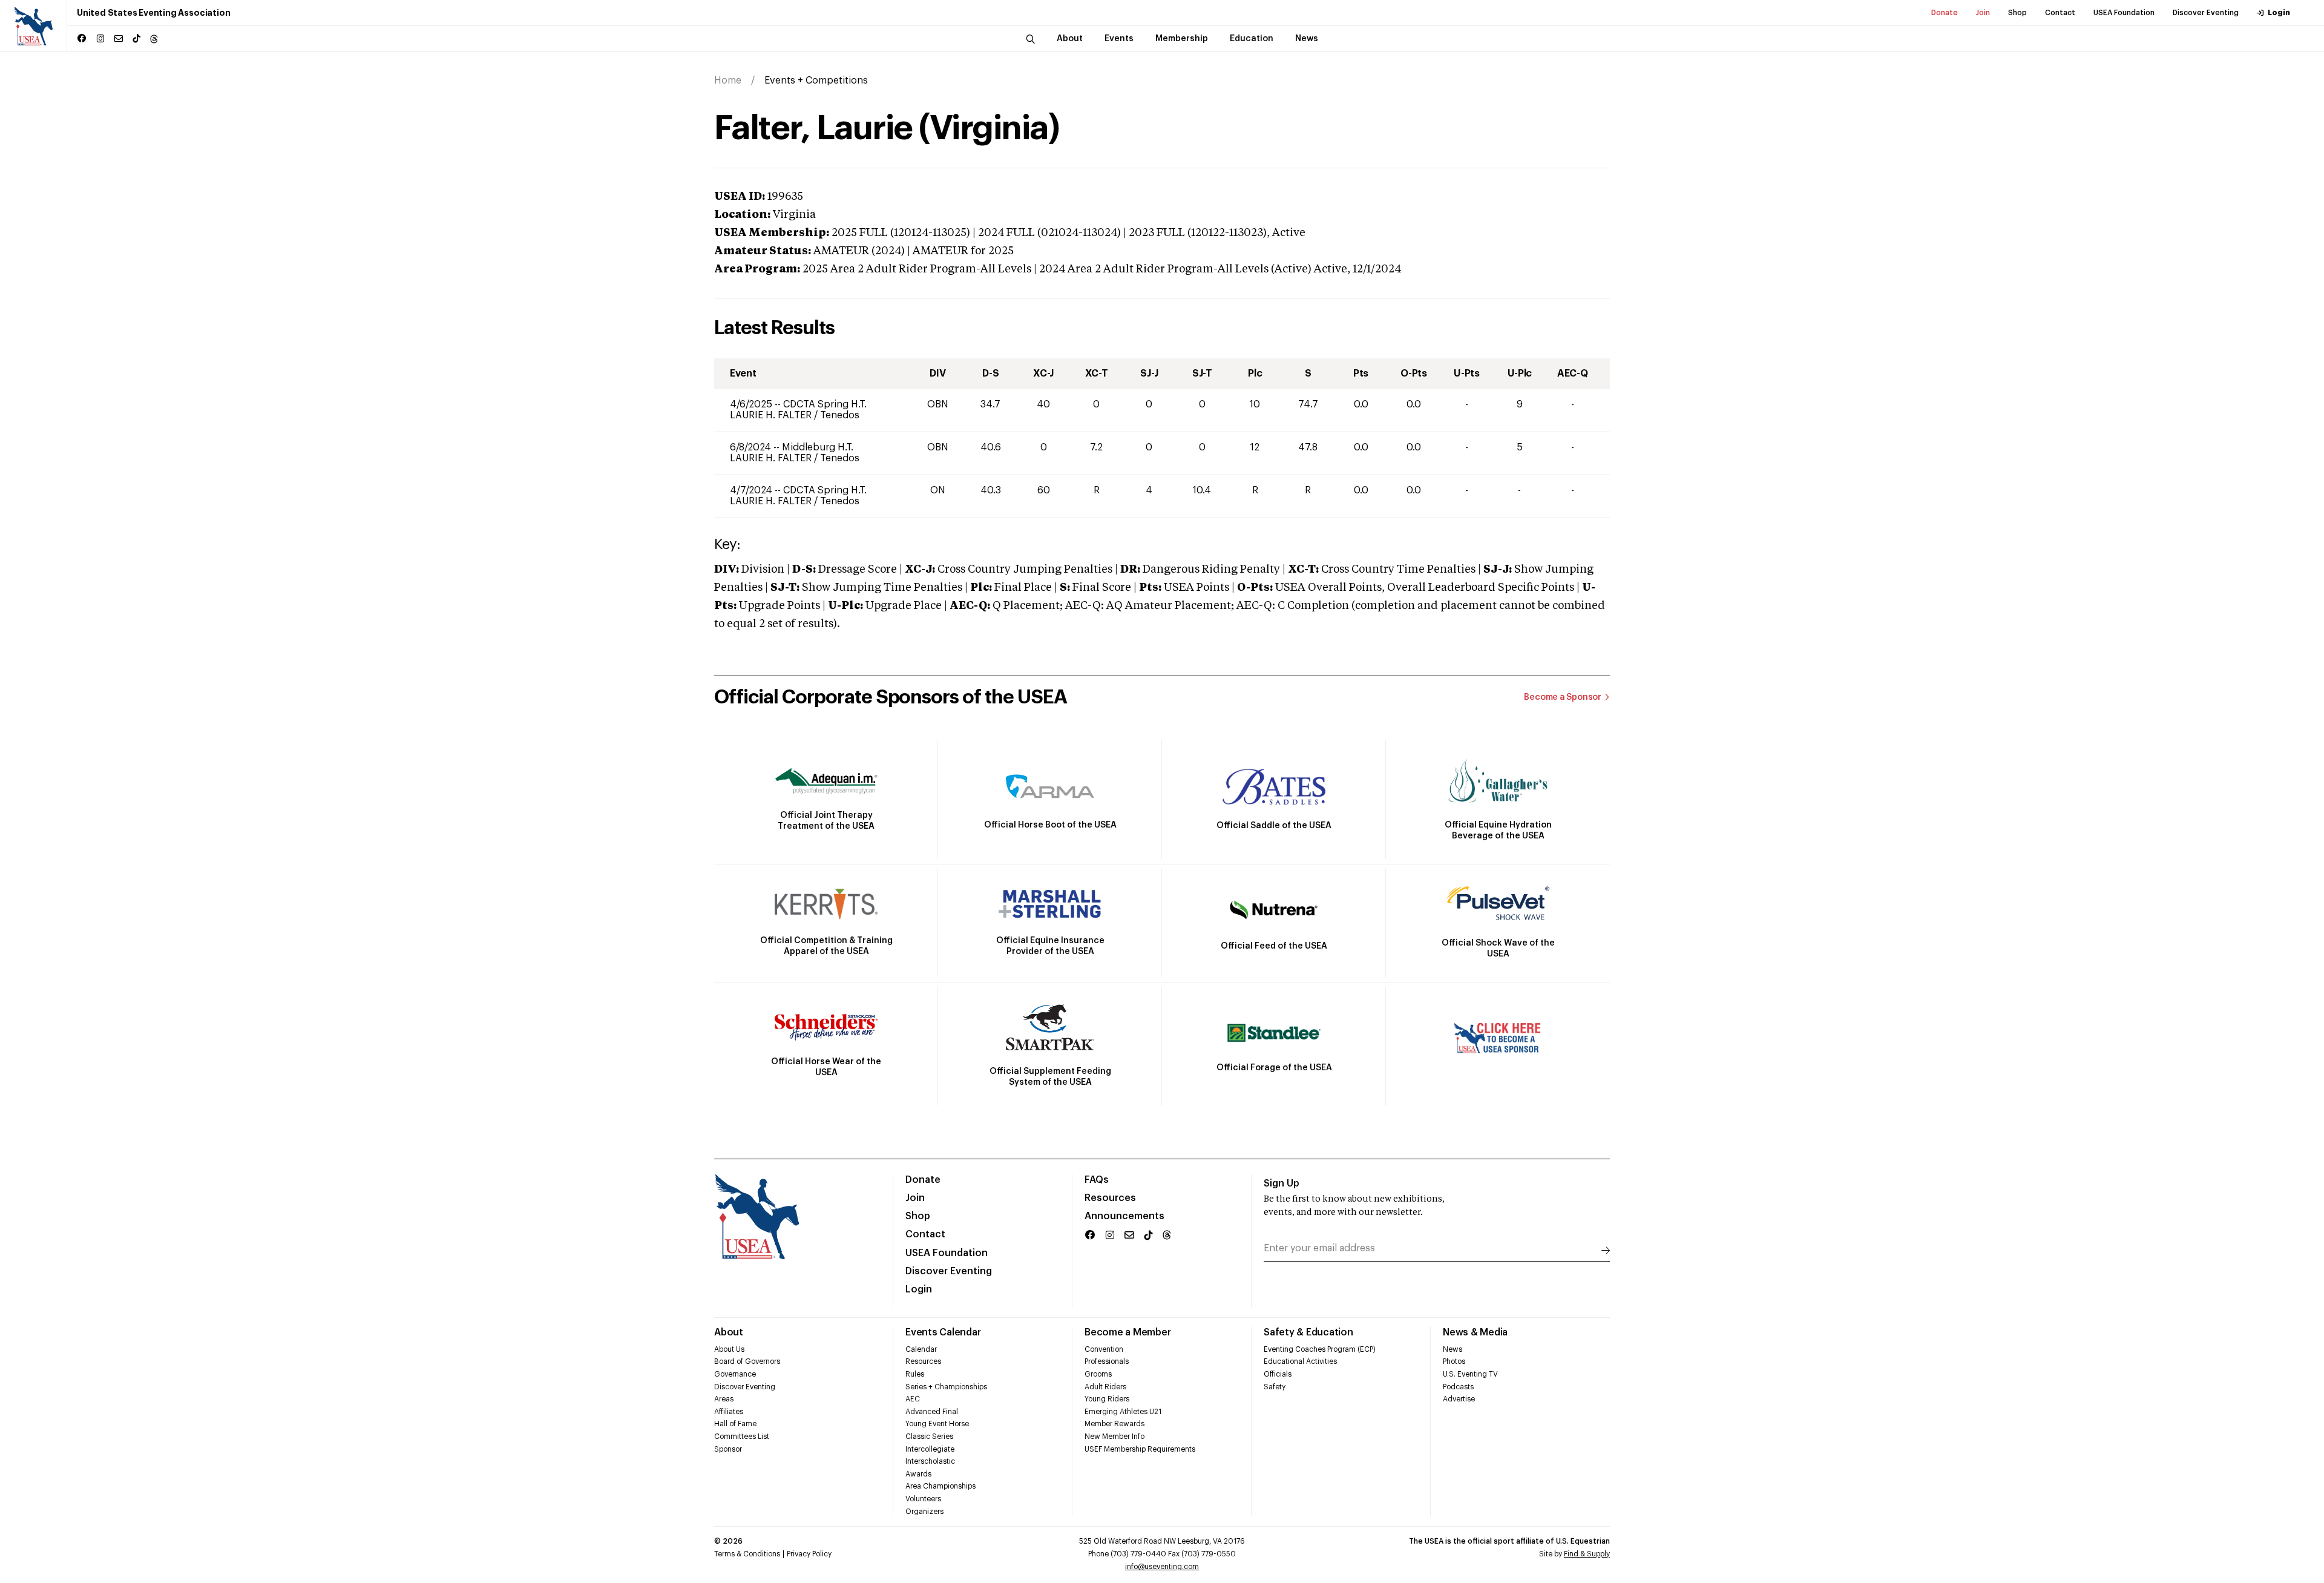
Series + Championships (946, 1387)
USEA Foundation (2124, 13)
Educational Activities (1300, 1361)
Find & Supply (1587, 1554)
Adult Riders (1105, 1387)
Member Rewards (1114, 1424)
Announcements (1124, 1216)
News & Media (1475, 1332)
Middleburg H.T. (818, 447)
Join (1983, 13)
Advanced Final (932, 1412)
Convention (1104, 1349)
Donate (1945, 13)
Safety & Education (1308, 1332)
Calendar (921, 1349)
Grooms (1098, 1374)
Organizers (924, 1512)
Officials (1278, 1374)
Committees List (742, 1437)
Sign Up (1282, 1183)
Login (2279, 13)
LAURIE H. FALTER (772, 415)
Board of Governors (747, 1361)
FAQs (1097, 1180)
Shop (2017, 13)
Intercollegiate (930, 1449)
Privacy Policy (809, 1554)
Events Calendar (943, 1332)
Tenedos (840, 415)
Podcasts (1458, 1387)
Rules (915, 1374)
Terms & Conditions (747, 1554)
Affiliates (729, 1412)
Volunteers (923, 1499)
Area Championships (940, 1486)
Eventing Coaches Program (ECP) (1320, 1349)
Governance (735, 1374)
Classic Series (929, 1437)
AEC (913, 1399)
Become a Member (1128, 1332)
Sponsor (728, 1449)
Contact (2060, 13)
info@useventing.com (1162, 1567)
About (729, 1332)
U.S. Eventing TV (1470, 1374)
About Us (729, 1349)
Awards (918, 1474)
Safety (1275, 1387)
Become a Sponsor (1563, 697)
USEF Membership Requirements (1140, 1449)
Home (728, 81)
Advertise (1459, 1399)
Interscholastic (930, 1461)
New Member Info (1114, 1437)
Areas (724, 1399)
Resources (1110, 1198)
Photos (1454, 1361)
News (1452, 1349)
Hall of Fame (735, 1424)
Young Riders (1107, 1399)
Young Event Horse (937, 1424)
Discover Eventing (2206, 13)
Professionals (1107, 1361)
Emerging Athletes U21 (1123, 1412)
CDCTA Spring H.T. (825, 404)
